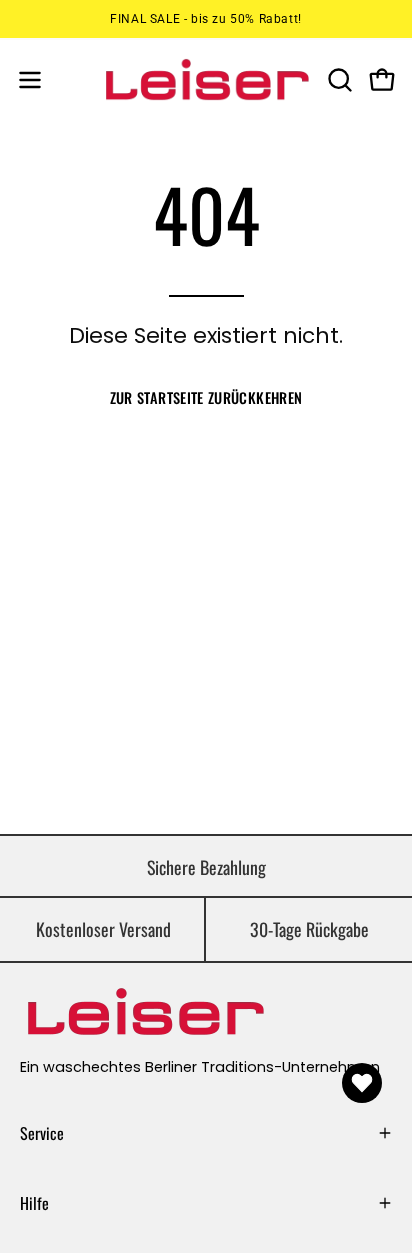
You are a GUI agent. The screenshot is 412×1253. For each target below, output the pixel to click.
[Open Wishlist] (362, 1083)
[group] (206, 19)
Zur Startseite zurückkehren (206, 397)
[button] (338, 80)
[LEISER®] (206, 79)
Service (42, 1133)
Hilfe (34, 1203)
